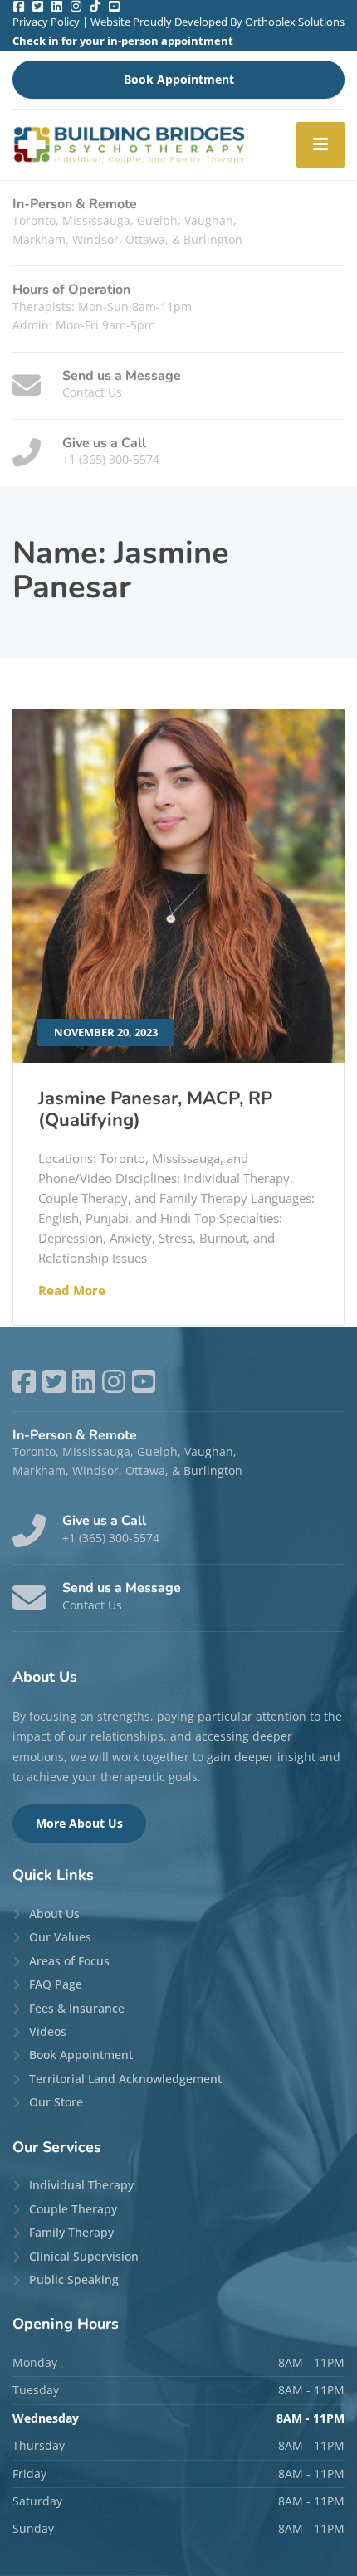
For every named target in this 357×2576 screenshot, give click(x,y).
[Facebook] (19, 6)
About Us (54, 1914)
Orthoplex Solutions (295, 22)
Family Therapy (71, 2232)
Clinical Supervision (84, 2256)
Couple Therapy (73, 2209)
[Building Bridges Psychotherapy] (129, 145)
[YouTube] (114, 6)
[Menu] (320, 145)
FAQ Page (56, 1984)
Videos (48, 2031)
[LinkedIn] (57, 6)
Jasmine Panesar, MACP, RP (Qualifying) (155, 1109)
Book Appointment (179, 79)
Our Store (56, 2102)
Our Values (60, 1937)
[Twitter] (38, 6)
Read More (72, 1290)
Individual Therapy (81, 2185)
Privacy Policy (46, 22)
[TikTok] (95, 6)
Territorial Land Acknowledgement (125, 2079)
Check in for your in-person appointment (123, 41)
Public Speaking (74, 2279)
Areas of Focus (69, 1961)
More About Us (79, 1823)
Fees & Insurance (77, 2008)
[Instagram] (76, 6)
